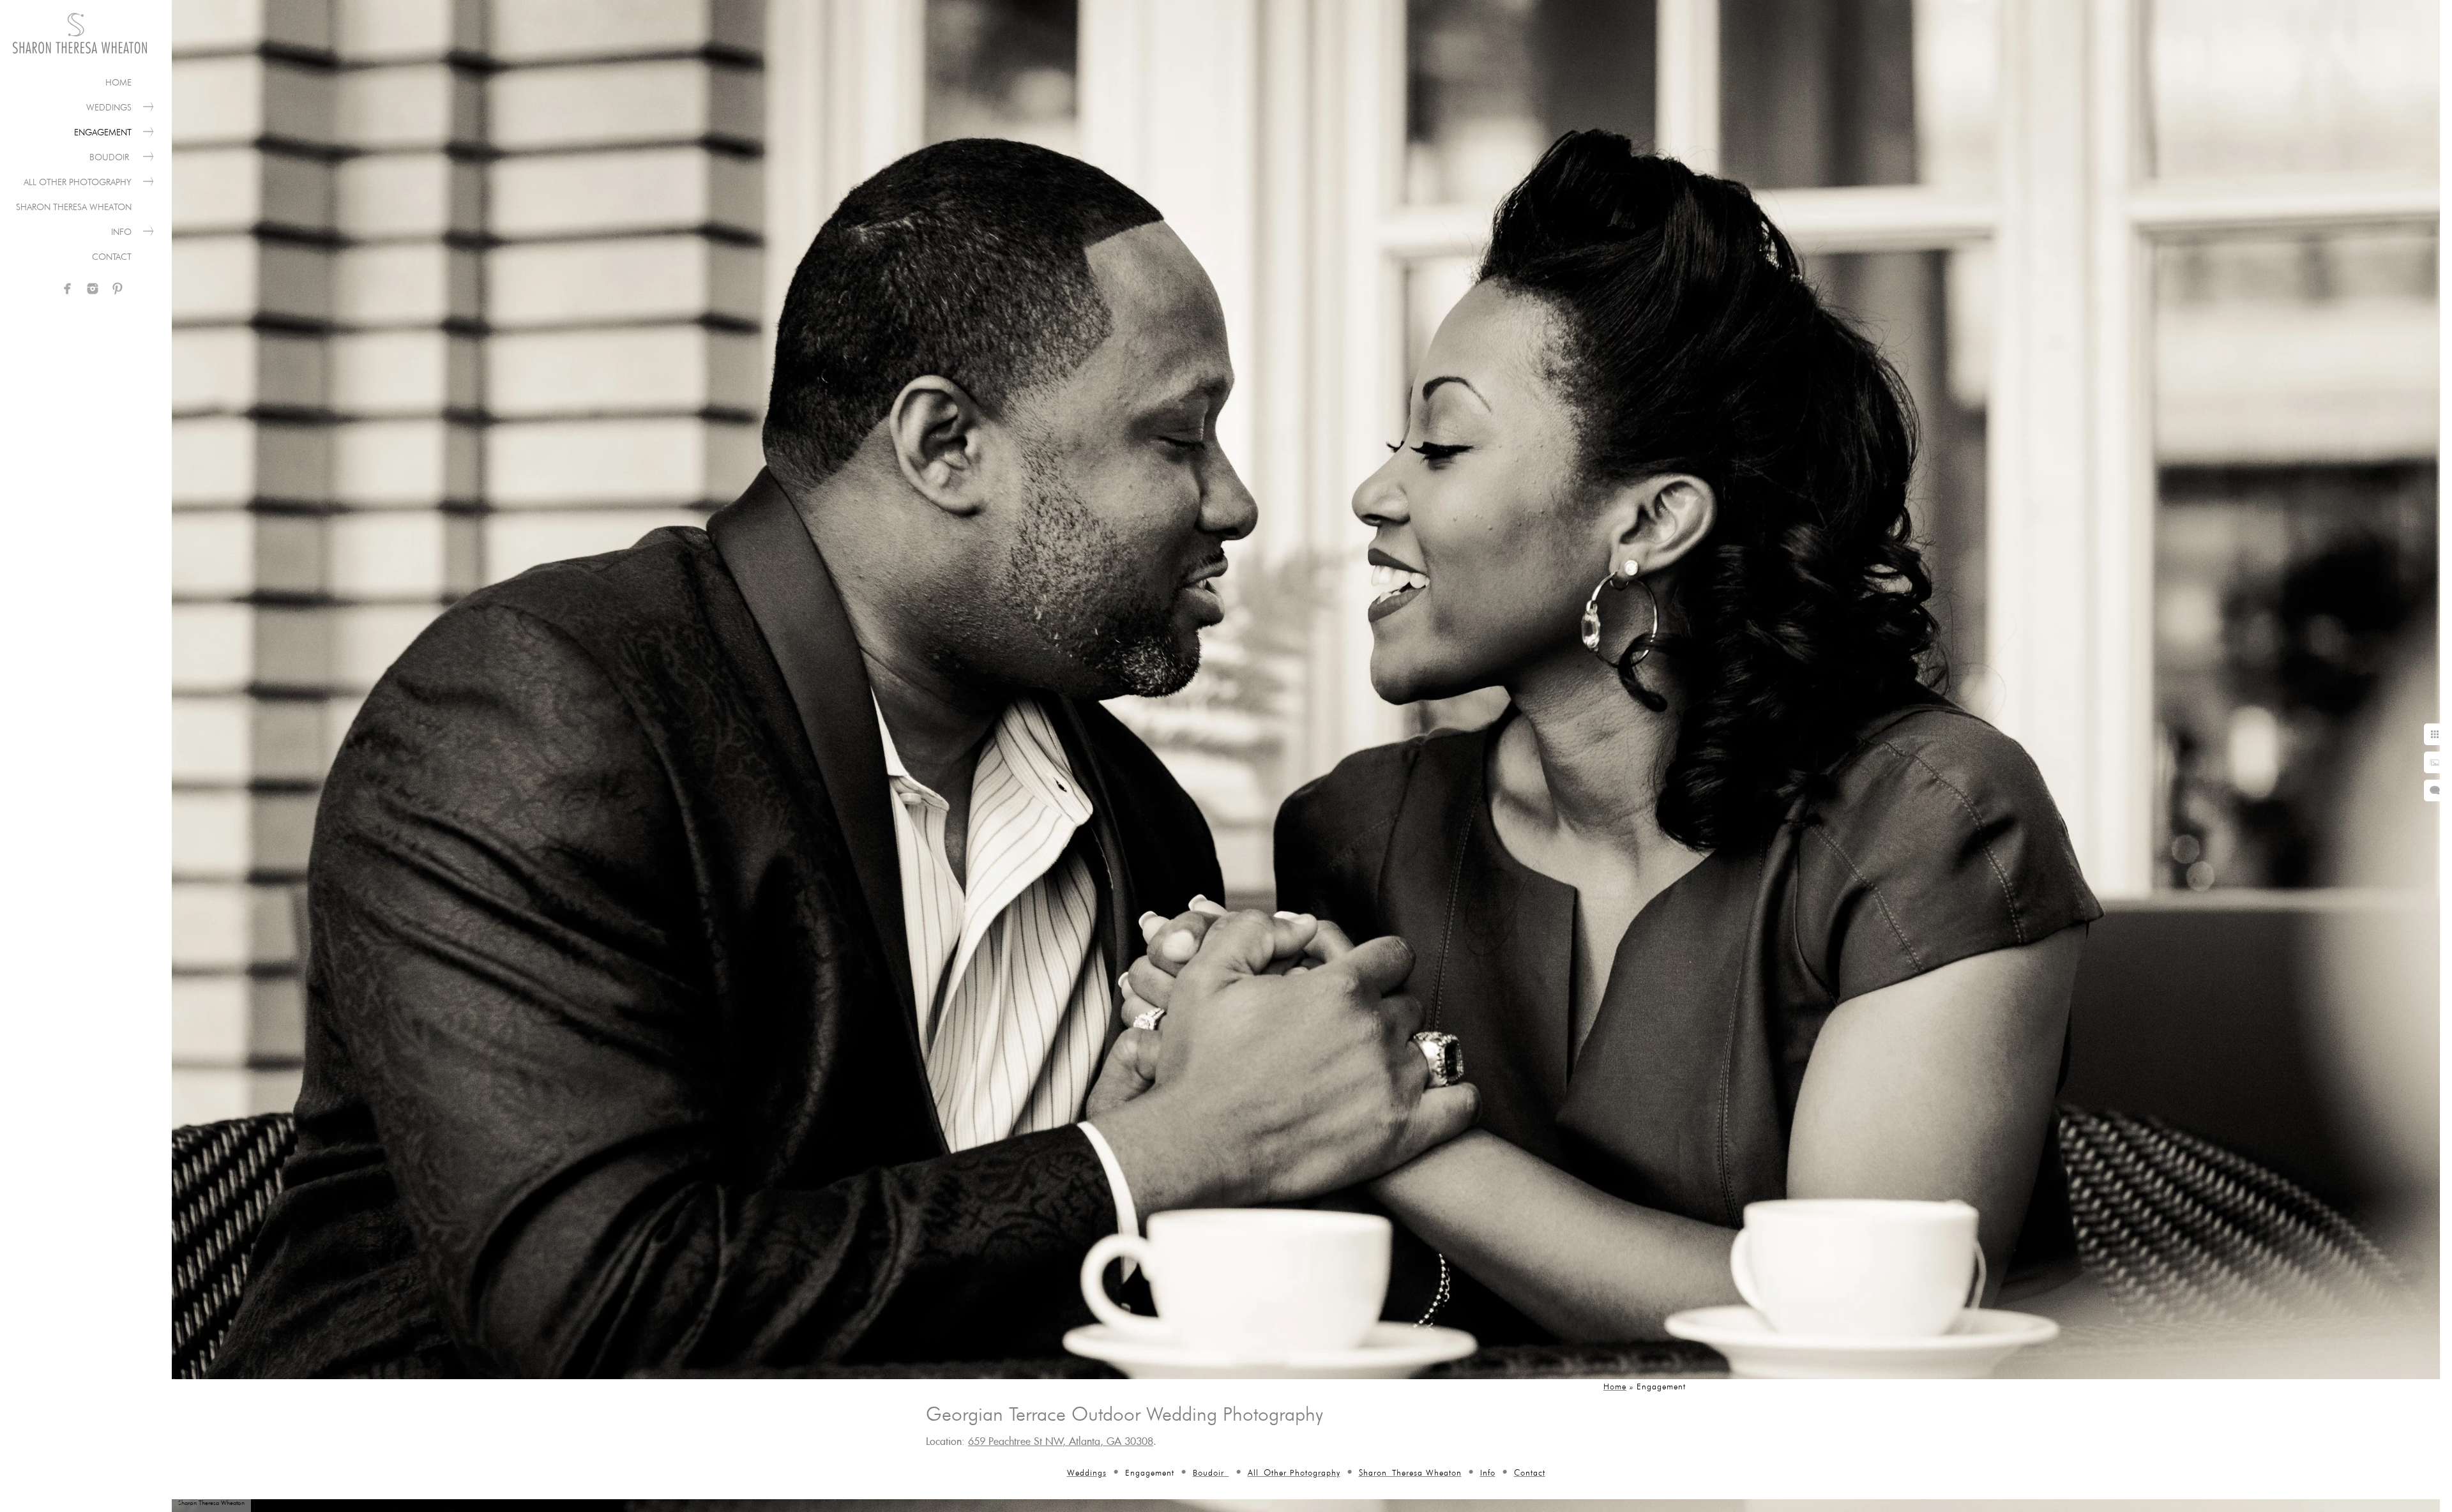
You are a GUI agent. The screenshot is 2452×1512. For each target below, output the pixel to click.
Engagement (103, 132)
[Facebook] (68, 289)
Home (118, 82)
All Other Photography (78, 182)
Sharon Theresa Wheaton (74, 207)
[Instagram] (93, 289)
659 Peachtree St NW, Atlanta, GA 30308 (1061, 1442)
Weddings (109, 107)
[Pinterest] (117, 289)
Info (121, 232)
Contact (112, 257)
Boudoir (110, 157)
